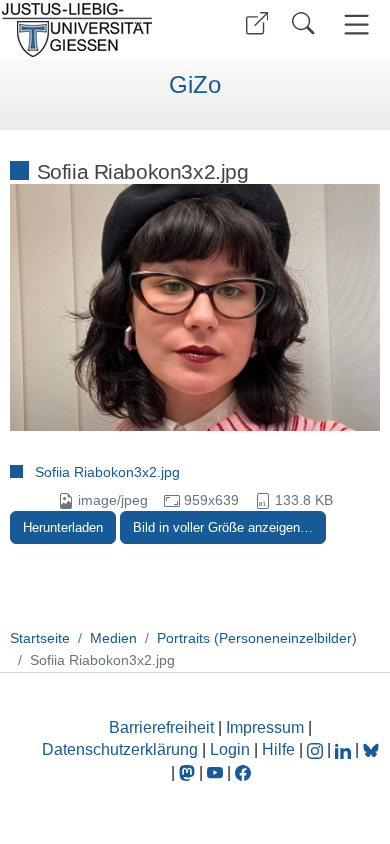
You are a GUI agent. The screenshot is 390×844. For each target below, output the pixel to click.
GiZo (195, 85)
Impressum (265, 727)
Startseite (40, 638)
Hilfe (278, 749)
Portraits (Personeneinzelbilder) (257, 638)
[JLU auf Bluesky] (371, 749)
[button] (257, 23)
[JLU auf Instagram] (317, 749)
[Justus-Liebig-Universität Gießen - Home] (95, 30)
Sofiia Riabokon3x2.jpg (107, 472)
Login (232, 749)
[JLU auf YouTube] (215, 772)
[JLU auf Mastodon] (189, 772)
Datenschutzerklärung (120, 749)
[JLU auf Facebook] (243, 772)
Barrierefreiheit (161, 727)
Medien (113, 638)
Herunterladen (63, 527)
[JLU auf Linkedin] (345, 749)
